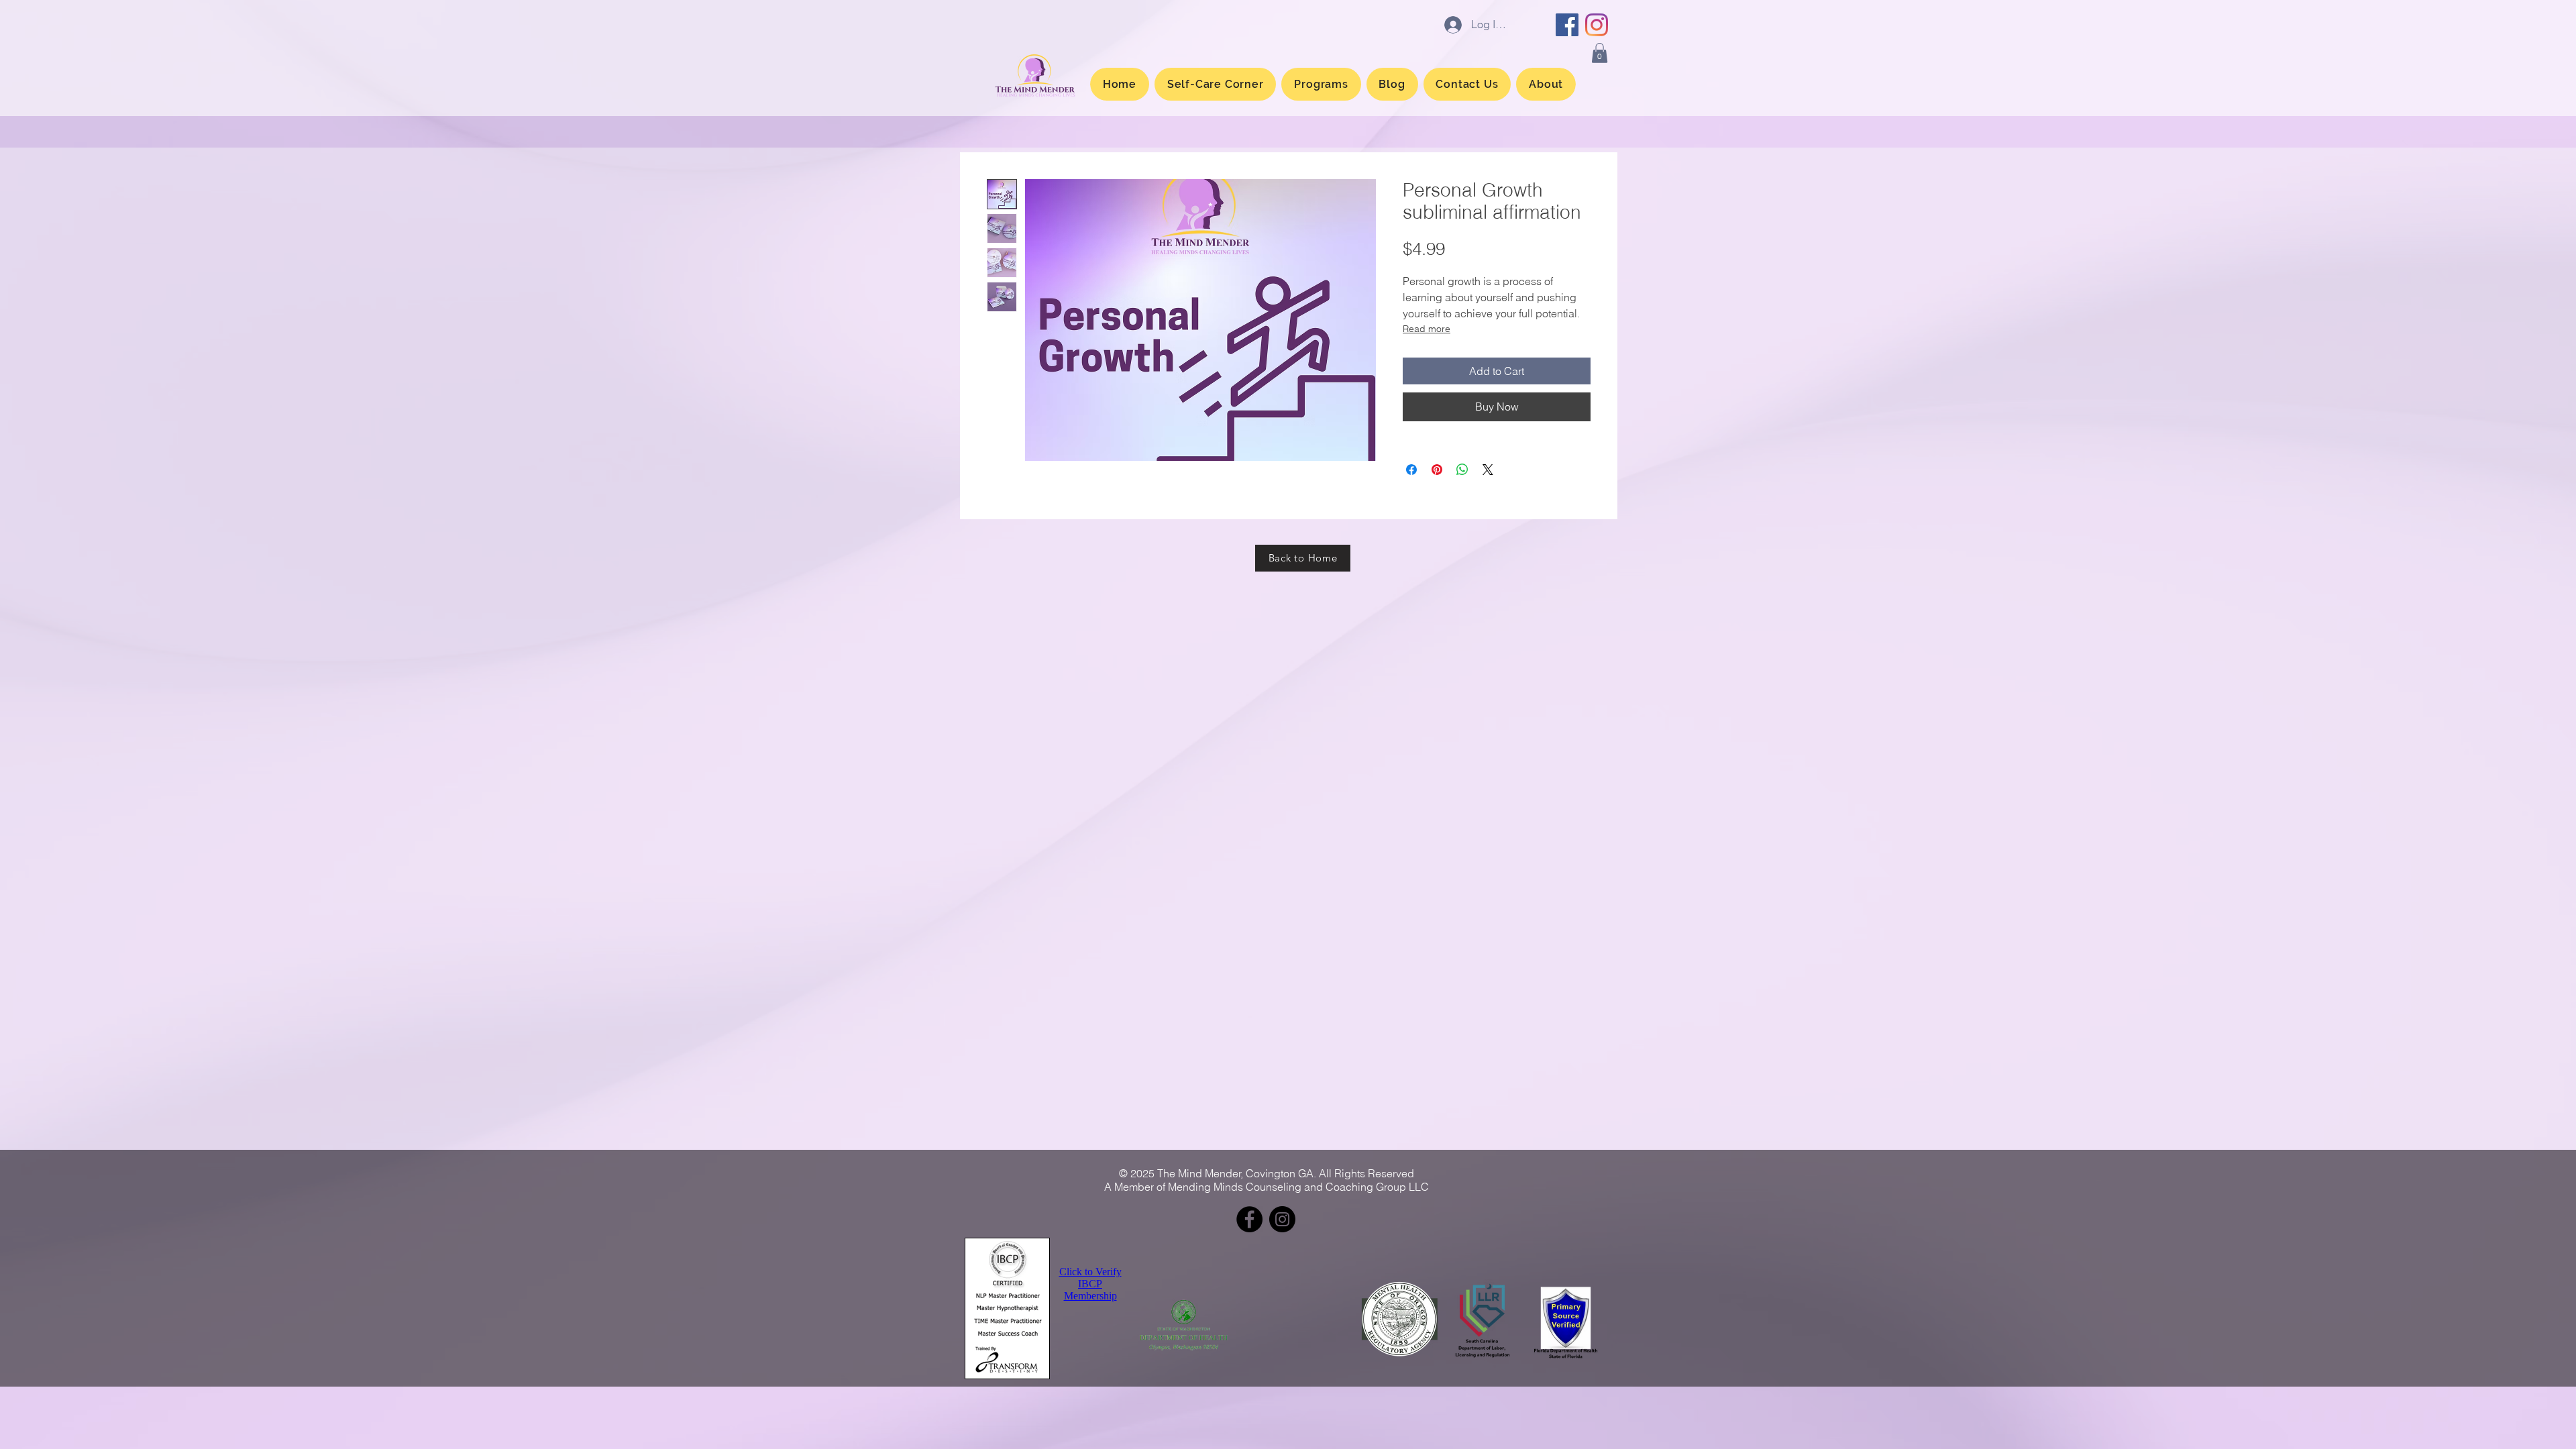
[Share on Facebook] (1411, 470)
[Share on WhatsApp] (1462, 470)
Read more (1427, 329)
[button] (1600, 53)
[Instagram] (1597, 25)
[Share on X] (1488, 470)
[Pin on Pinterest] (1437, 470)
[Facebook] (1567, 25)
